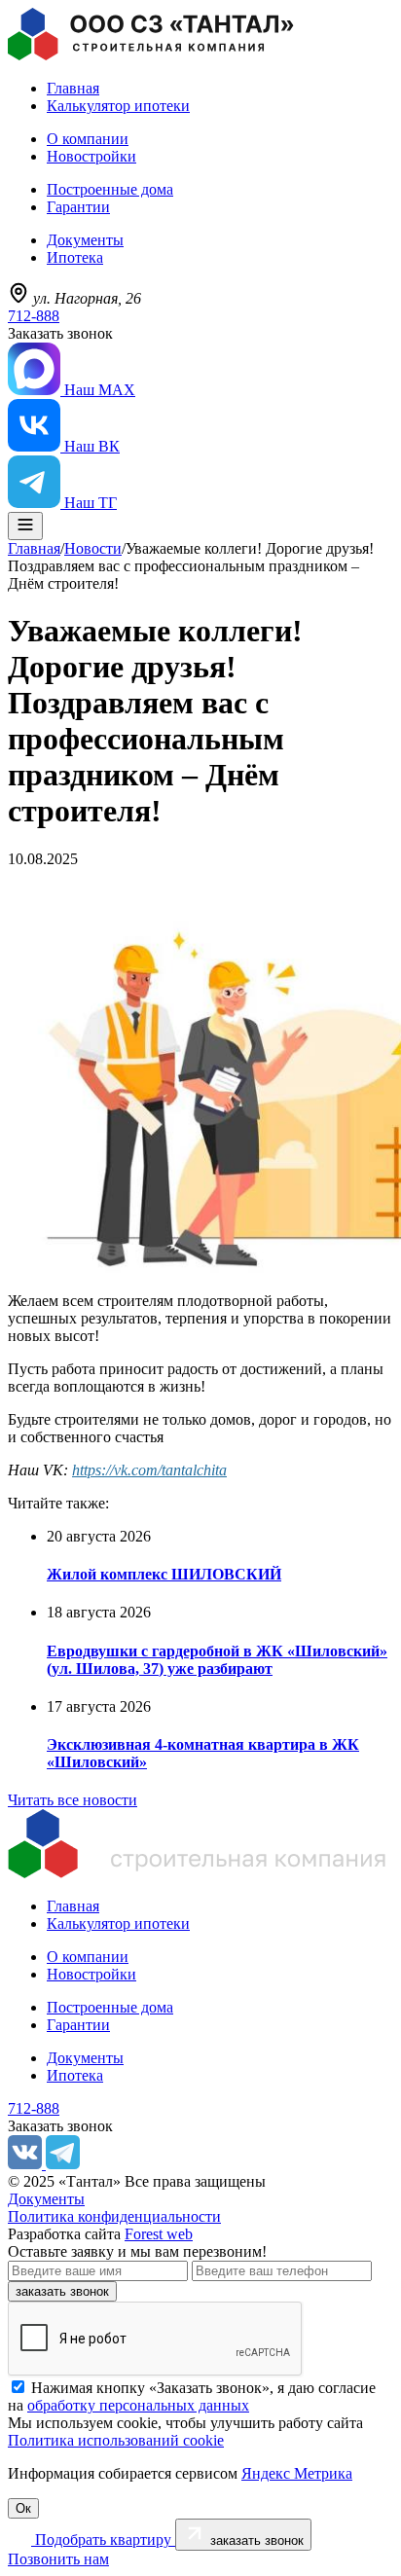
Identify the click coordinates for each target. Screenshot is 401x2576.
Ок (23, 2508)
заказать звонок (62, 2291)
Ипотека (75, 257)
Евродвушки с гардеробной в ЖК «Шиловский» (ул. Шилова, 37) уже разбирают (217, 1660)
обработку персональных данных (138, 2405)
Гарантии (78, 207)
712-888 (34, 316)
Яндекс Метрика (297, 2473)
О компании (88, 139)
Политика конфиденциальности (114, 2216)
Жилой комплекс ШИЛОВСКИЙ (164, 1574)
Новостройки (91, 156)
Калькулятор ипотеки (118, 106)
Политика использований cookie (116, 2440)
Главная (73, 88)
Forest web (159, 2234)
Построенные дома (110, 189)
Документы (85, 240)
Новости (93, 548)
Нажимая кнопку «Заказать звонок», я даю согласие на (192, 2396)
